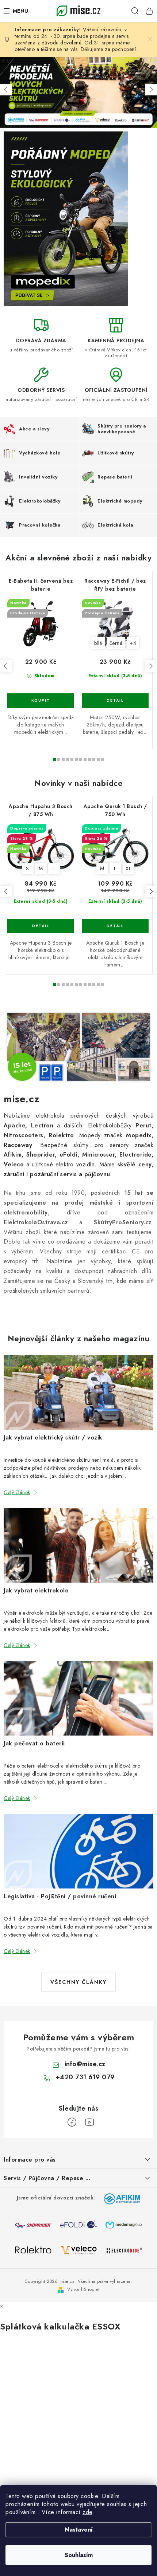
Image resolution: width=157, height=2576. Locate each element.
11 (103, 759)
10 (98, 759)
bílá (98, 643)
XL (128, 868)
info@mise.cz (85, 2064)
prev (6, 666)
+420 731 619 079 (85, 2077)
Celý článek (17, 1492)
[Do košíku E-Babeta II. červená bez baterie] (41, 701)
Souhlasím (79, 2555)
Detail (115, 701)
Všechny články (78, 1982)
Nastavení (79, 2530)
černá (116, 643)
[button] (6, 90)
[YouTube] (89, 2122)
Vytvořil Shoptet (83, 2289)
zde (87, 2512)
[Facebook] (72, 2122)
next (151, 666)
